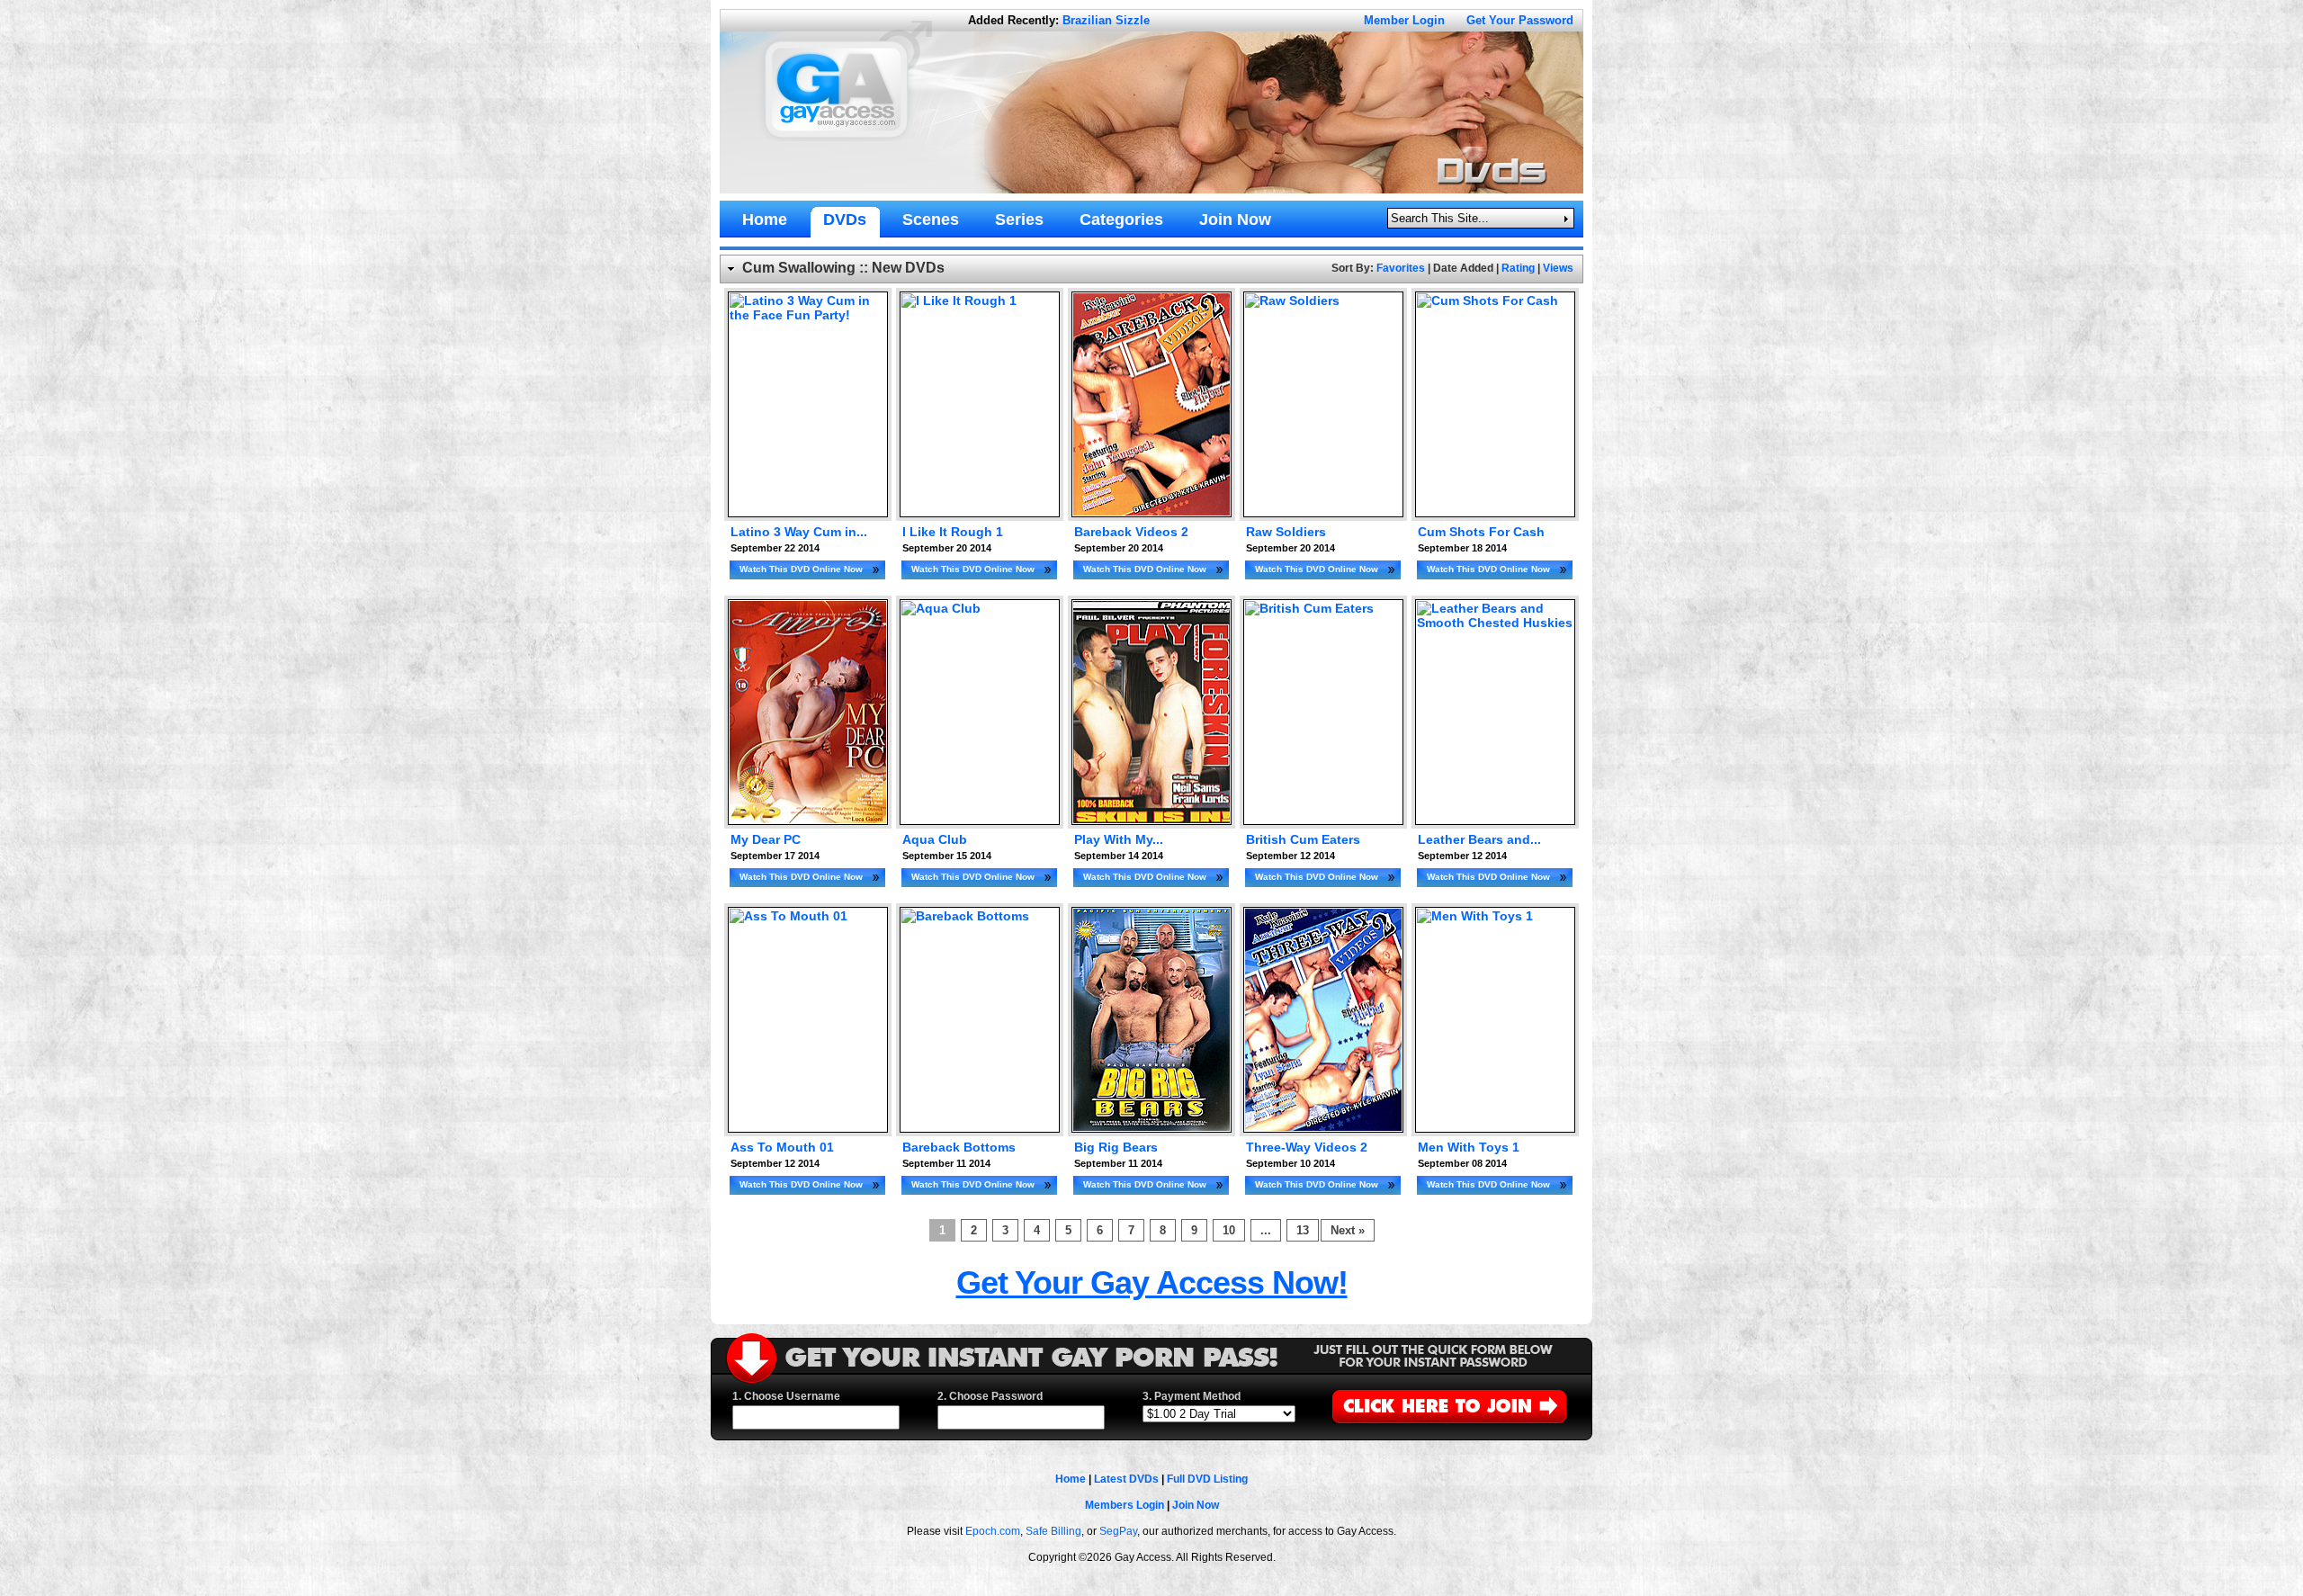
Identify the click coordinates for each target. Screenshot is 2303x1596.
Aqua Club (935, 839)
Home (1071, 1479)
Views (1558, 268)
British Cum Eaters (1303, 839)
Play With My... (1119, 839)
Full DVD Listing (1207, 1479)
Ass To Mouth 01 (782, 1147)
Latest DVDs (1126, 1479)
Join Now (1196, 1505)
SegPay (1118, 1531)
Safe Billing (1053, 1531)
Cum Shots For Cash (1481, 532)
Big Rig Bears (1116, 1147)
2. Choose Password (990, 1396)
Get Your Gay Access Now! (1152, 1282)
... (1266, 1230)
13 (1303, 1230)
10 (1229, 1230)
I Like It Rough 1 (953, 532)
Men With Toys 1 (1469, 1147)
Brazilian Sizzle (1106, 20)
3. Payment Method (1192, 1396)
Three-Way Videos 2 (1307, 1147)
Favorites (1401, 268)
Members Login (1125, 1505)
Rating (1518, 268)
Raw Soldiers (1286, 532)
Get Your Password (1520, 20)
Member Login (1404, 20)
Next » (1348, 1230)
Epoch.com (993, 1531)
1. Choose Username (786, 1396)
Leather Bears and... (1479, 839)
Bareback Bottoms (959, 1147)
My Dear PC (766, 839)
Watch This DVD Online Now (801, 569)
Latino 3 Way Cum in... (799, 532)
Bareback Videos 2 (1131, 532)
